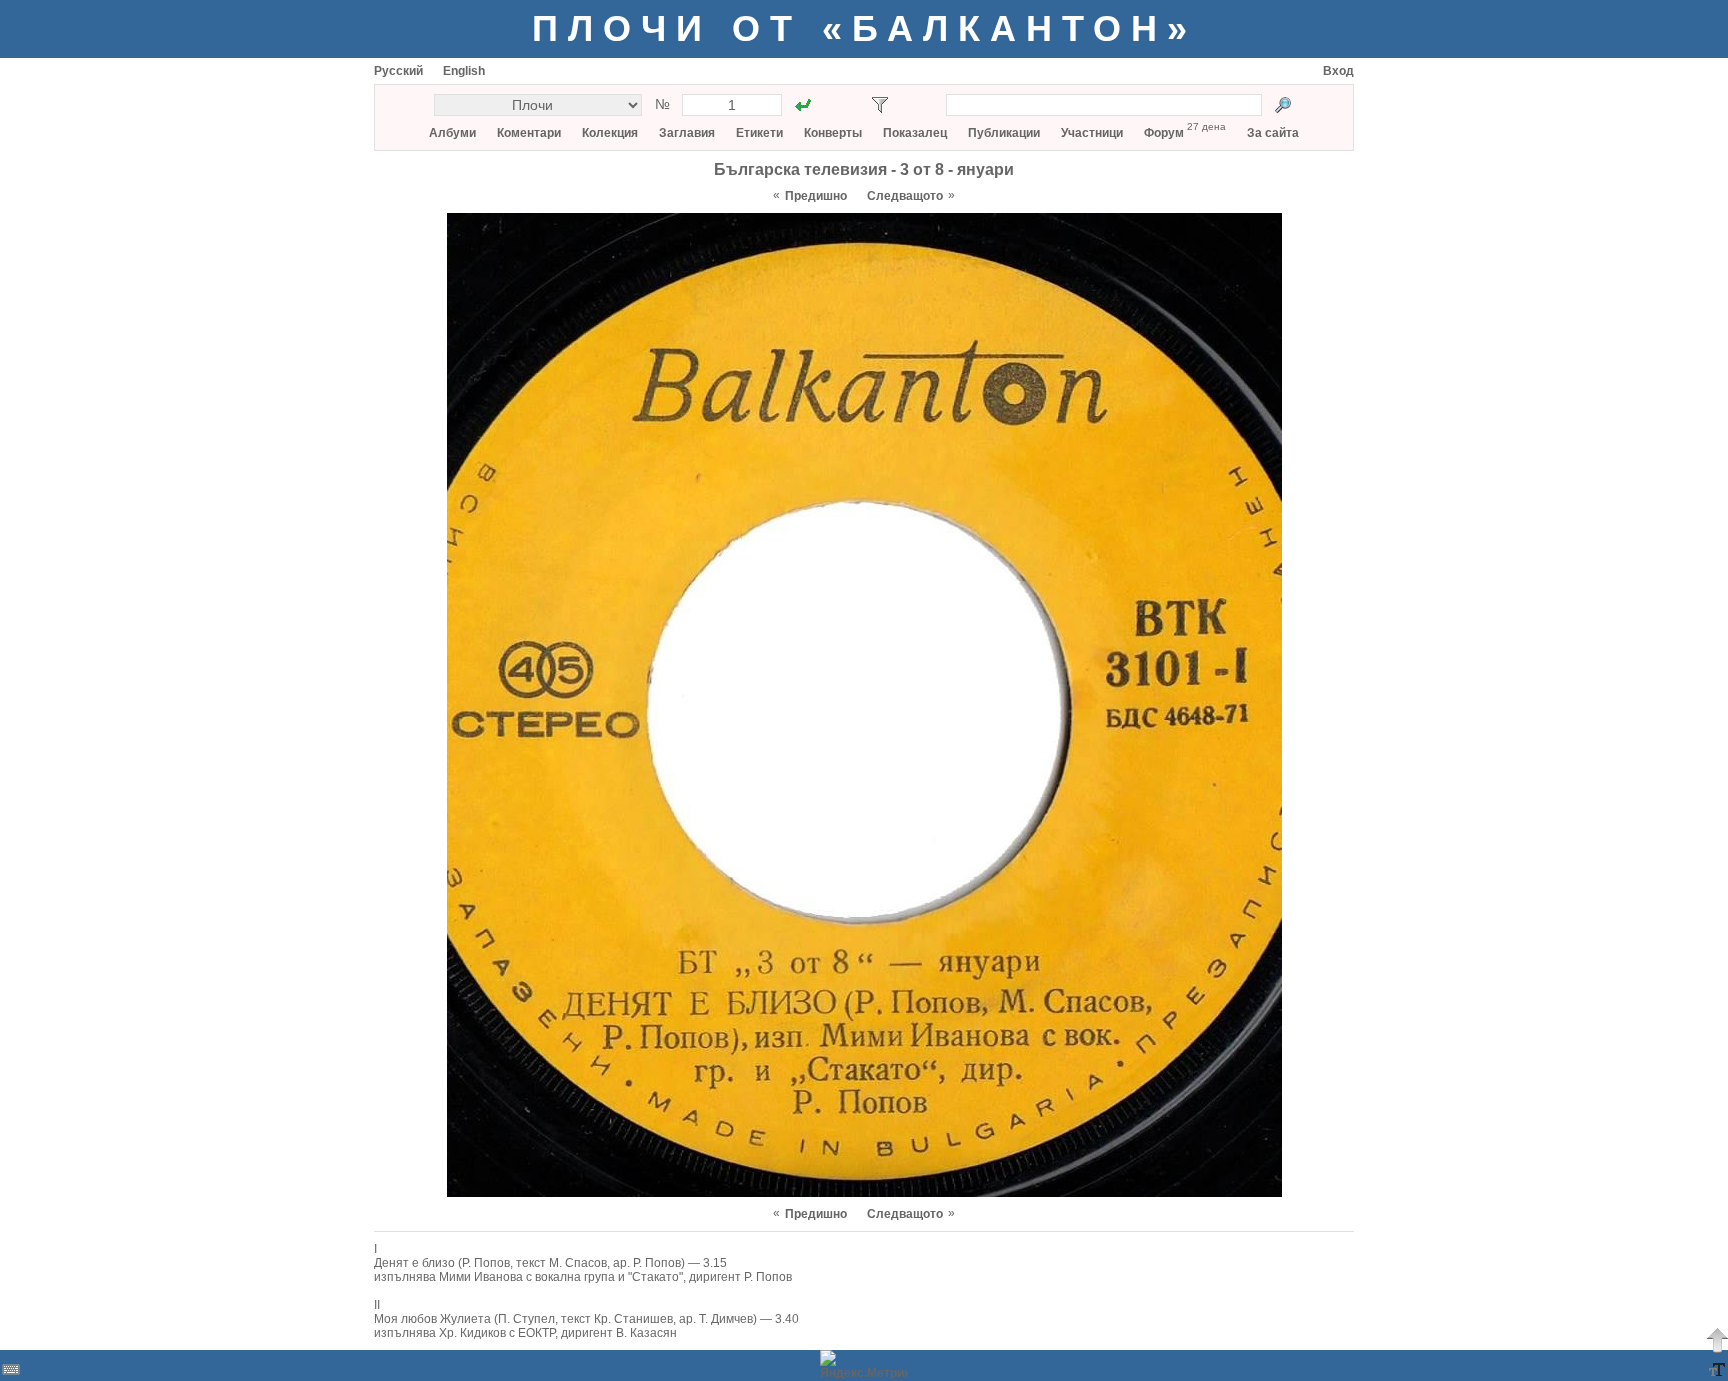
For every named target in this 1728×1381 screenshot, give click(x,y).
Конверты (833, 133)
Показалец (915, 133)
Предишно (816, 196)
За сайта (1273, 133)
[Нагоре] (1717, 1340)
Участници (1092, 133)
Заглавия (687, 133)
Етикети (759, 133)
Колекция (610, 133)
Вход (1338, 71)
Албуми (452, 133)
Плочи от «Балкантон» (864, 28)
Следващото (905, 196)
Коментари (529, 133)
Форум (1164, 133)
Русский (398, 71)
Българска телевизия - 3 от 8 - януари (864, 169)
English (464, 71)
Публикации (1004, 133)
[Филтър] (880, 105)
